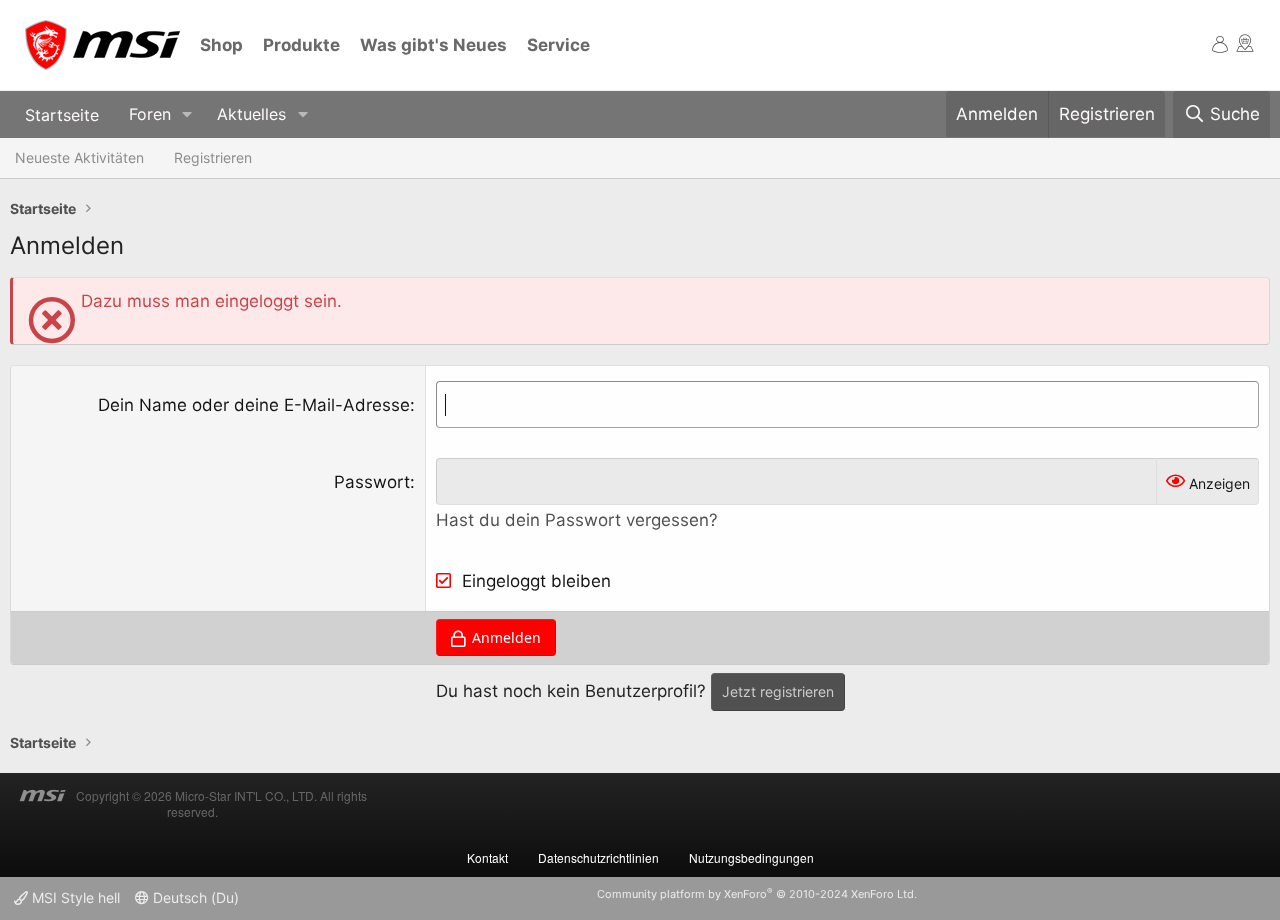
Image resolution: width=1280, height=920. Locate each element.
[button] (187, 114)
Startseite (62, 114)
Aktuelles (251, 114)
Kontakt (487, 857)
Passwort (372, 482)
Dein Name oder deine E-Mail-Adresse (254, 405)
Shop (221, 45)
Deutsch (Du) (194, 897)
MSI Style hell (74, 897)
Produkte (301, 45)
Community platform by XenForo (757, 894)
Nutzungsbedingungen (751, 857)
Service (558, 45)
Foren (150, 114)
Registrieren (213, 157)
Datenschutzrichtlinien (598, 857)
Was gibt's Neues (433, 45)
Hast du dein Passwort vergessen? (577, 520)
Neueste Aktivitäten (79, 157)
